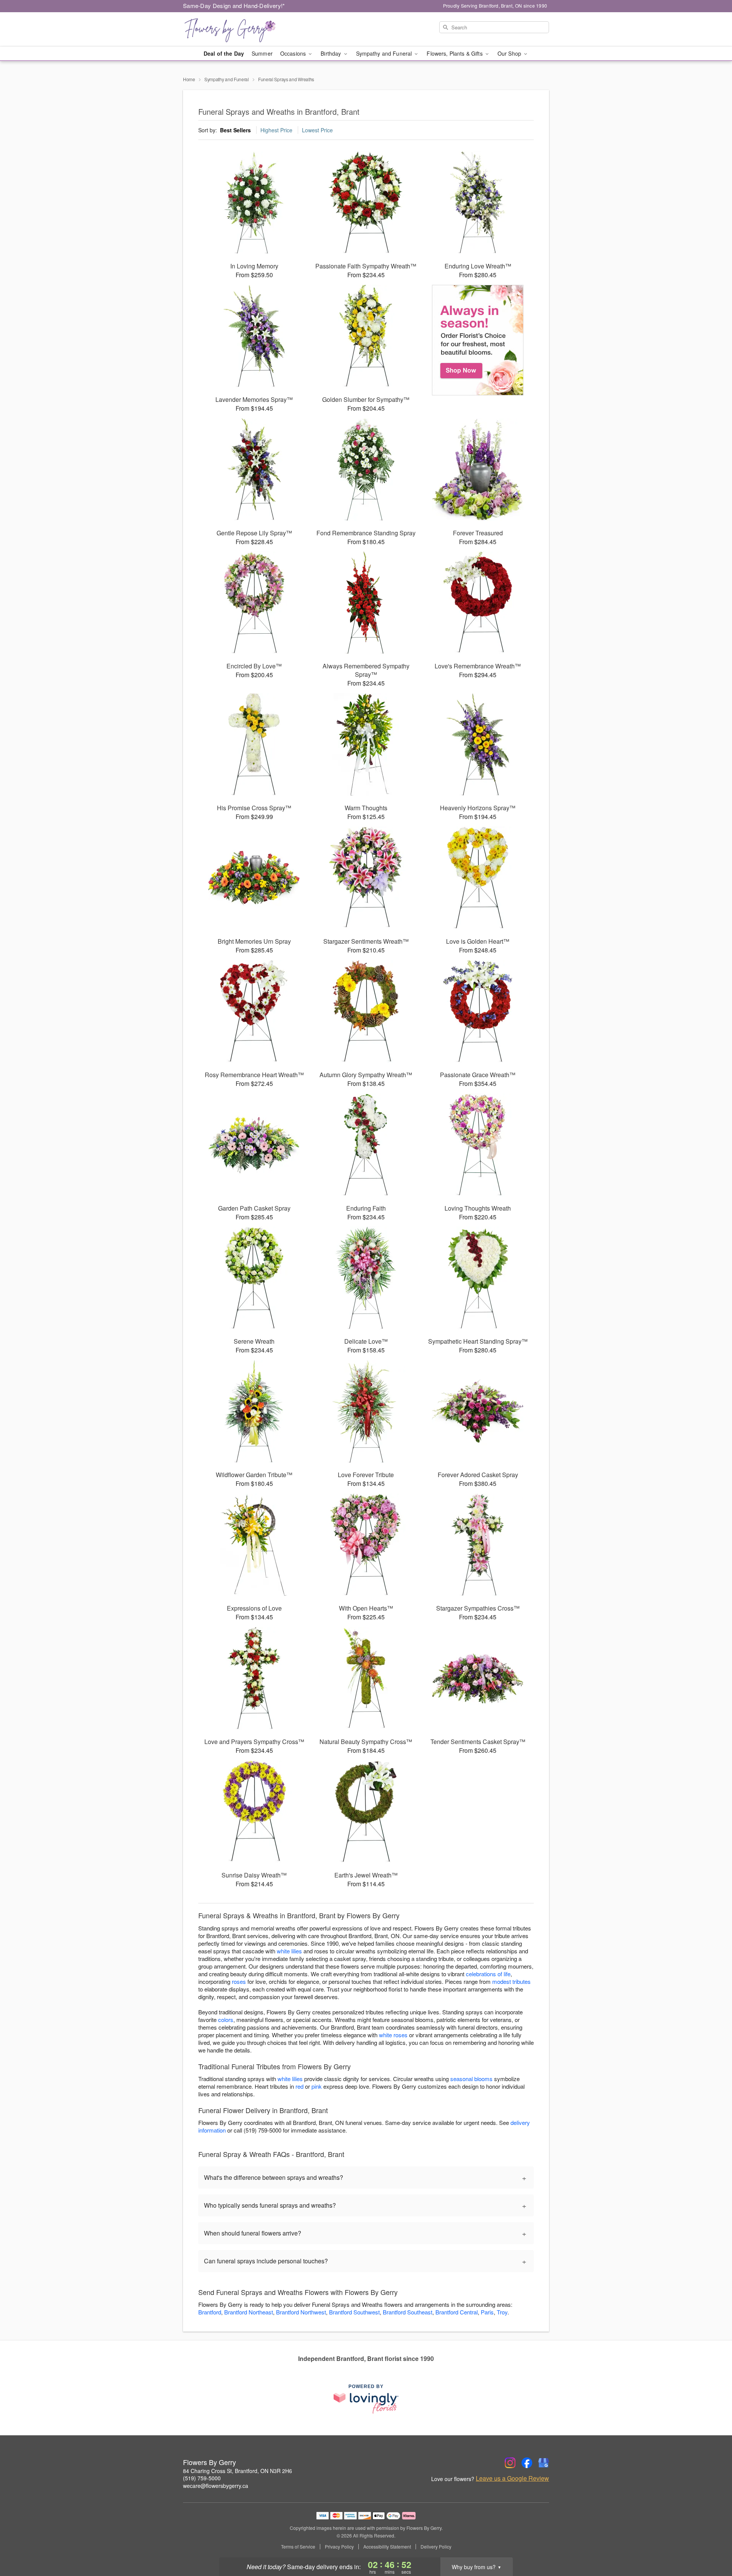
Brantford (210, 2312)
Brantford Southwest (354, 2312)
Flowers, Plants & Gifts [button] (455, 53)
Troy (502, 2312)
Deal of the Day (224, 53)
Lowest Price (317, 130)
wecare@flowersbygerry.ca (216, 2486)
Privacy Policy (339, 2547)
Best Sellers (235, 130)
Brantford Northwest (301, 2312)
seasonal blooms (471, 2079)
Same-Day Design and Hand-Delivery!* (234, 6)
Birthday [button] (331, 53)
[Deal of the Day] (478, 340)
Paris (487, 2312)
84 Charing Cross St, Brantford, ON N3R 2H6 (238, 2471)
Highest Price (276, 130)
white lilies (289, 1951)
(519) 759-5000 (202, 2478)
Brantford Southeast (408, 2312)
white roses (393, 2035)
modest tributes (511, 1981)
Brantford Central (457, 2312)
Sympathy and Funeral (227, 79)
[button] (712, 2544)
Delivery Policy (436, 2547)
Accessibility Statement (387, 2547)
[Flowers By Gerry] (238, 29)
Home (189, 79)
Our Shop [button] (510, 53)
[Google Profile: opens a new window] (544, 2463)
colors (226, 2020)
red (299, 2086)
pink (317, 2086)
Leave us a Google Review (512, 2478)
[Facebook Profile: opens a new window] (527, 2463)
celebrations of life (488, 1974)
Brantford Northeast (249, 2312)
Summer (262, 53)
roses (239, 1981)
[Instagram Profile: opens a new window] (510, 2463)
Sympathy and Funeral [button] (385, 53)
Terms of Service (298, 2547)
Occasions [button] (294, 53)
